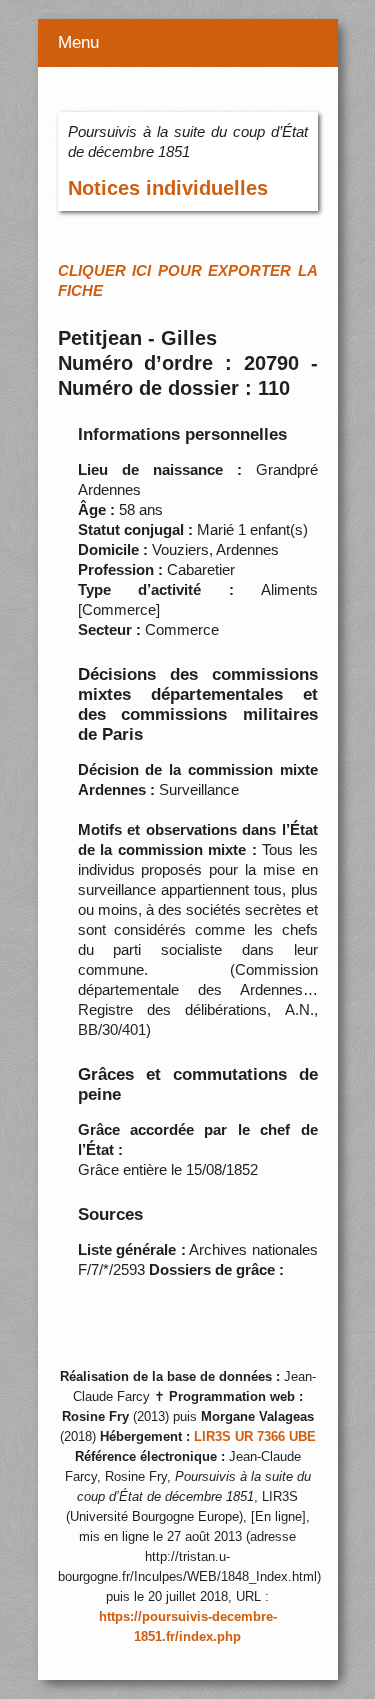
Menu (78, 42)
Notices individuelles (168, 188)
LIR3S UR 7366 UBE (255, 1437)
